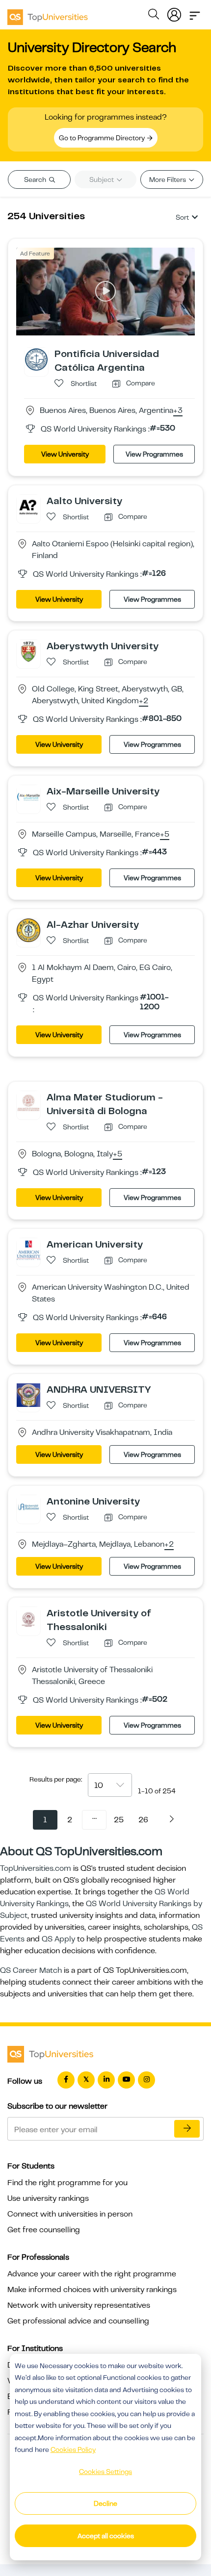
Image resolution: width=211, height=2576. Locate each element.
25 (119, 1820)
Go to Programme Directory (103, 138)
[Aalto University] (28, 506)
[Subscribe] (187, 2129)
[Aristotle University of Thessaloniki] (28, 1618)
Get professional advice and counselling (78, 2321)
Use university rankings (48, 2198)
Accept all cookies (106, 2536)
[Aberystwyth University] (28, 651)
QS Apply (58, 1939)
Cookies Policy (73, 2449)
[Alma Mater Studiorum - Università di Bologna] (28, 1102)
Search (36, 179)
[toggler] (195, 13)
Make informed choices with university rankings (92, 2290)
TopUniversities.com (36, 1868)
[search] (154, 16)
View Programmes (154, 454)
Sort (182, 217)
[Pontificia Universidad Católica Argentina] (36, 359)
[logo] (48, 14)
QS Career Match (31, 1970)
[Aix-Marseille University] (28, 796)
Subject (102, 179)
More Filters (168, 179)
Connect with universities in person (70, 2214)
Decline (105, 2503)
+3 (178, 411)
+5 (165, 835)
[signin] (174, 13)
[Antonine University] (28, 1506)
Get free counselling (44, 2230)
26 (143, 1820)
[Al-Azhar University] (28, 930)
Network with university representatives (79, 2305)
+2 (144, 701)
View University (65, 454)
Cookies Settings (105, 2472)
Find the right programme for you (67, 2183)
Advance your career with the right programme (92, 2274)
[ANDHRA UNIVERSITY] (28, 1395)
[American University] (28, 1250)
